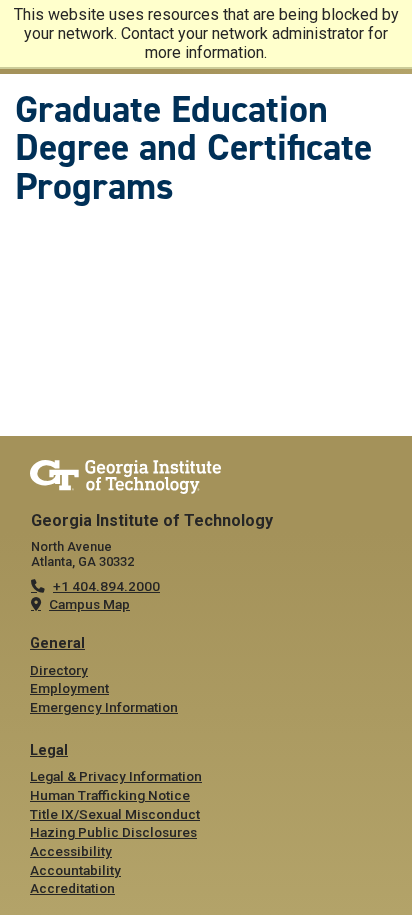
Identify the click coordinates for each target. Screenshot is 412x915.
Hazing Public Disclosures (113, 832)
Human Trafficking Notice (110, 795)
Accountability (75, 870)
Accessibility (71, 851)
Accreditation (72, 888)
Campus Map (89, 604)
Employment (69, 688)
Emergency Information (104, 707)
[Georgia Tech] (206, 477)
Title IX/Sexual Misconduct (115, 814)
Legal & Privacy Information (116, 776)
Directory (59, 670)
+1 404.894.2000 (106, 586)
